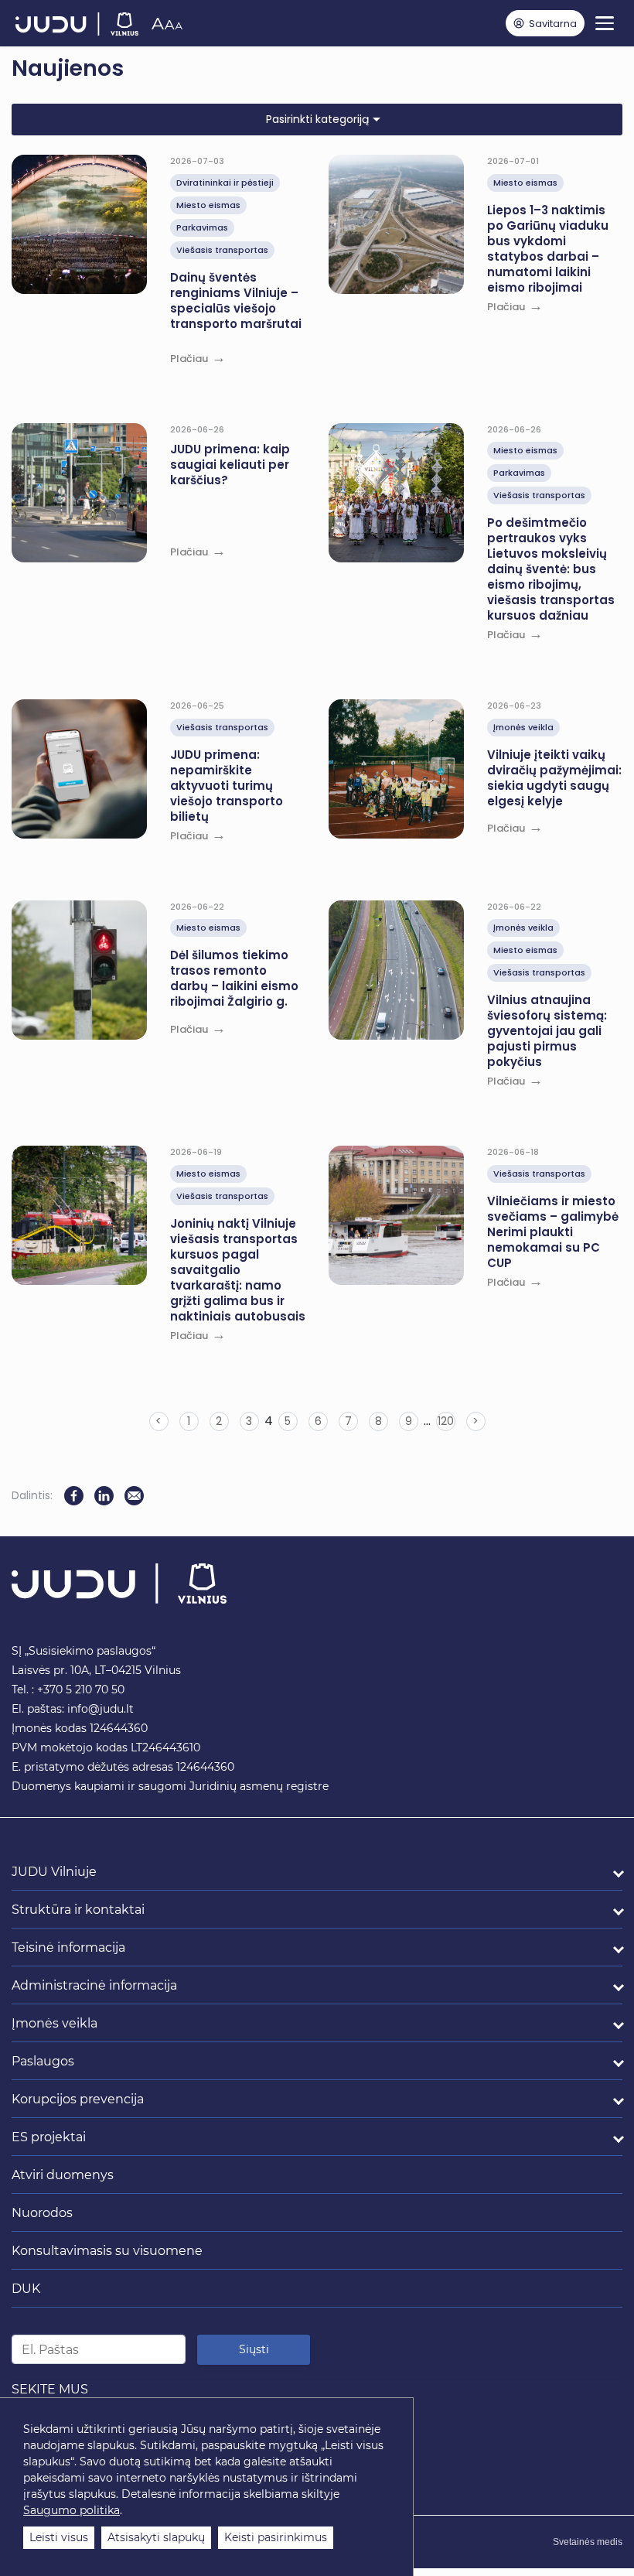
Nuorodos (42, 2213)
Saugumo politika (72, 2510)
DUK (26, 2289)
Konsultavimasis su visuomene (107, 2251)
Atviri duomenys (63, 2175)
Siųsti (254, 2349)
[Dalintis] (134, 1496)
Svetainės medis (588, 2542)
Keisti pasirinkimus (276, 2537)
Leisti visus (59, 2537)
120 (446, 1421)
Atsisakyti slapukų (156, 2537)
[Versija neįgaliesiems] (167, 23)
